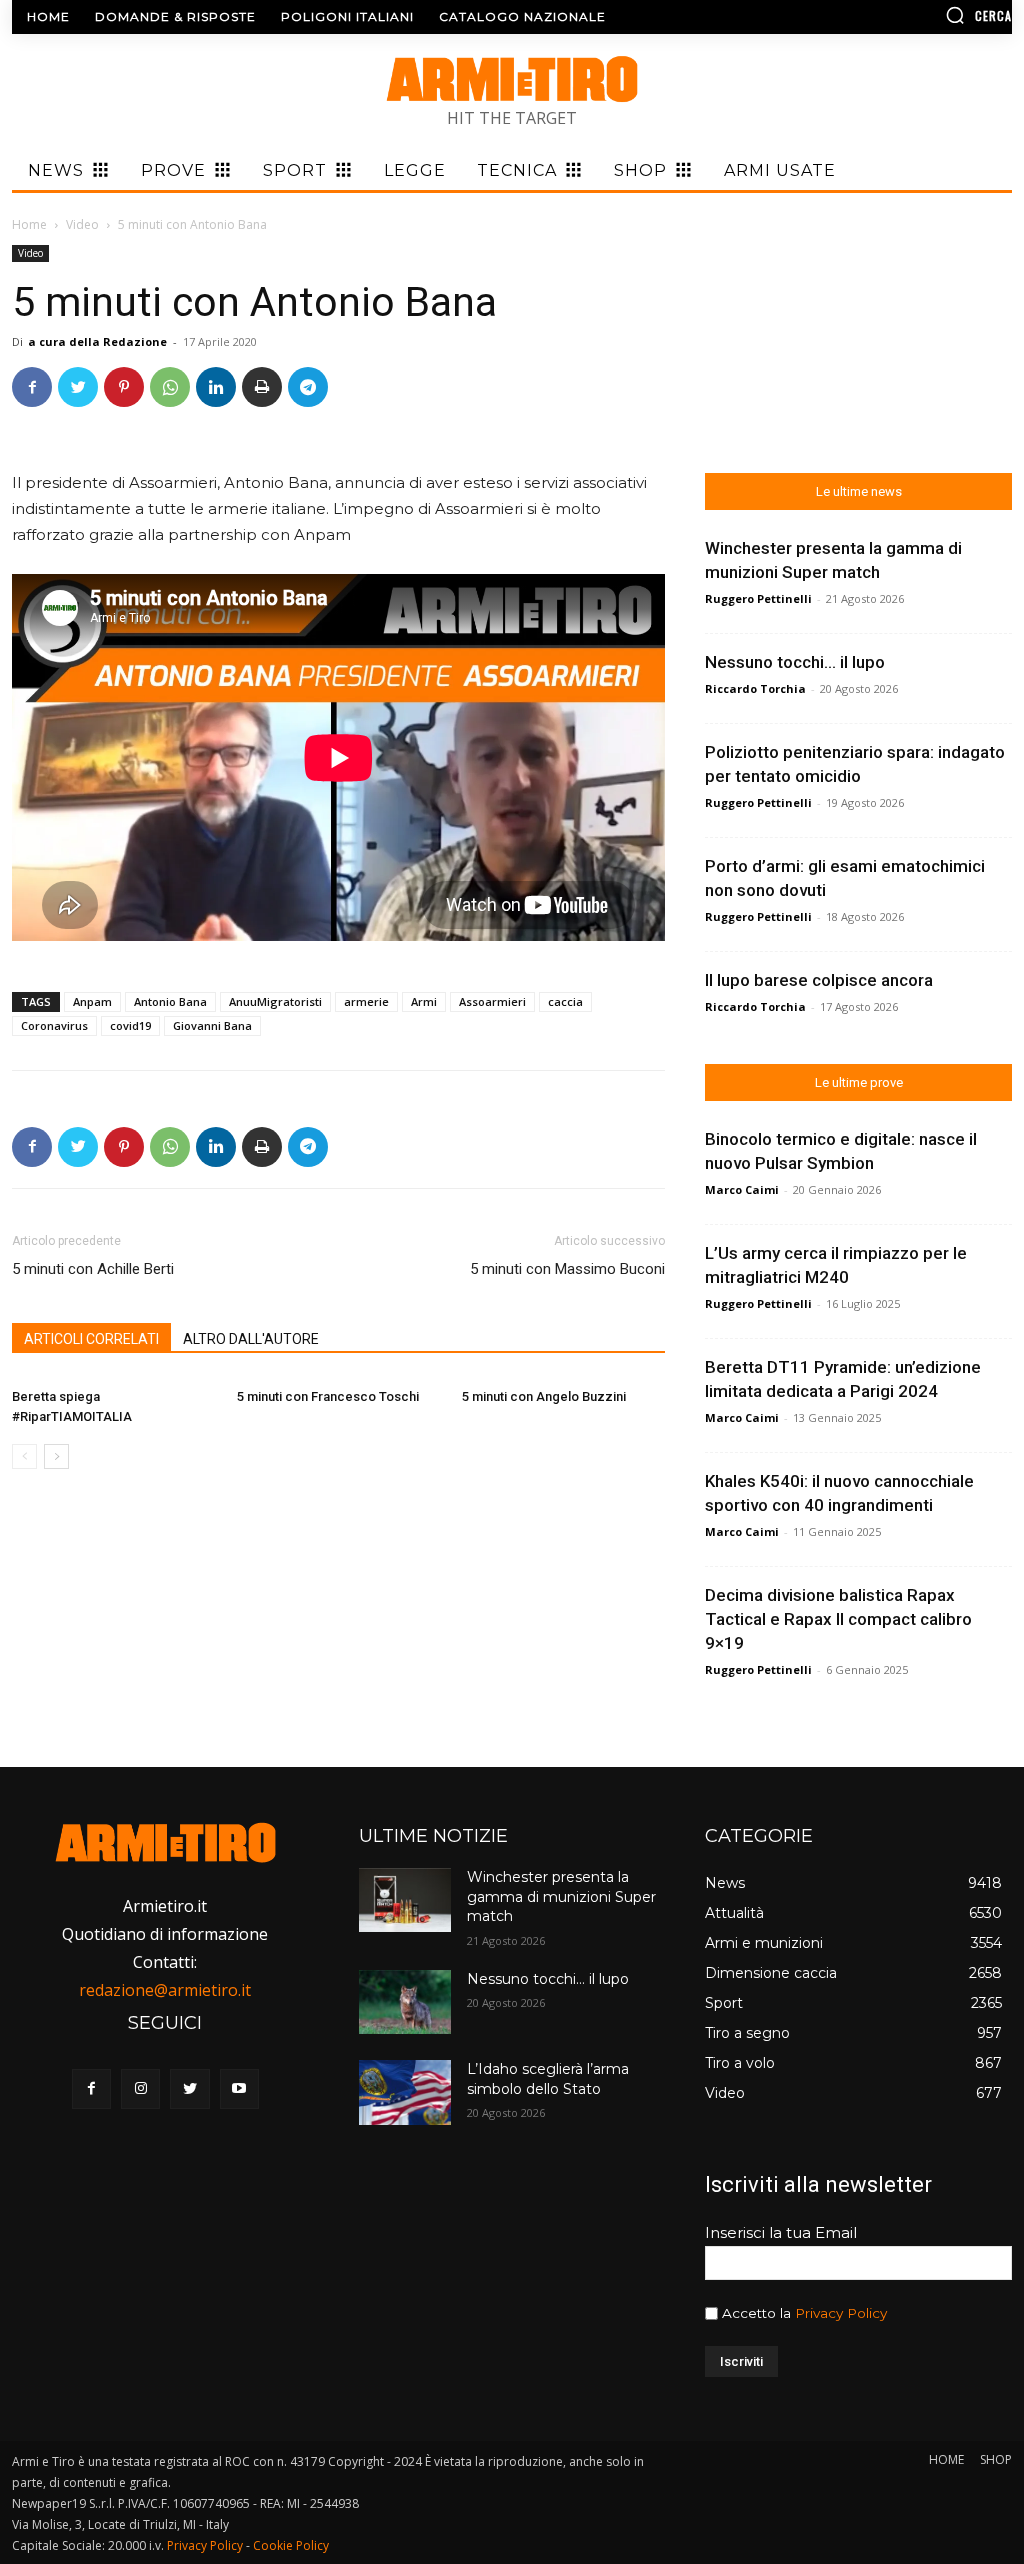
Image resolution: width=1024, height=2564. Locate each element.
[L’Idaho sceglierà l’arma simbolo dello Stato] (405, 2092)
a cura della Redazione (97, 341)
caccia (565, 1001)
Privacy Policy (841, 2313)
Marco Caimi (742, 1189)
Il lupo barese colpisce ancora (819, 980)
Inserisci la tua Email (781, 2232)
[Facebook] (32, 387)
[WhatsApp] (170, 387)
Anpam (92, 1001)
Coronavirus (54, 1025)
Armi (424, 1001)
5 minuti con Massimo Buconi (567, 1269)
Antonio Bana (170, 1001)
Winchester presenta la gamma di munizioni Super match (561, 1896)
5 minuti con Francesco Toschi (328, 1396)
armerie (366, 1001)
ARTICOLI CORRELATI (91, 1339)
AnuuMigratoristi (275, 1001)
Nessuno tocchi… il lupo (795, 662)
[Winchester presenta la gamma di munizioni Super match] (405, 1900)
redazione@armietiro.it (165, 1990)
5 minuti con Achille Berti (93, 1269)
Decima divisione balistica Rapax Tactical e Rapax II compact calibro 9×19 (838, 1619)
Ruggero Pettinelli (758, 598)
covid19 (130, 1025)
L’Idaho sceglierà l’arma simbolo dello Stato (548, 2079)
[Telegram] (308, 387)
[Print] (262, 387)
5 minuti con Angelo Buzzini (544, 1396)
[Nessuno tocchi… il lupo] (405, 2002)
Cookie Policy (291, 2545)
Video (82, 224)
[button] (894, 15)
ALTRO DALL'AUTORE (251, 1339)
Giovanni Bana (212, 1025)
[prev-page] (24, 1456)
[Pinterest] (124, 387)
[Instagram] (140, 2088)
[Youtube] (239, 2088)
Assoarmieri (492, 1001)
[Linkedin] (216, 387)
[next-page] (56, 1456)
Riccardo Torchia (755, 688)
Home (29, 224)
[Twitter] (78, 387)
